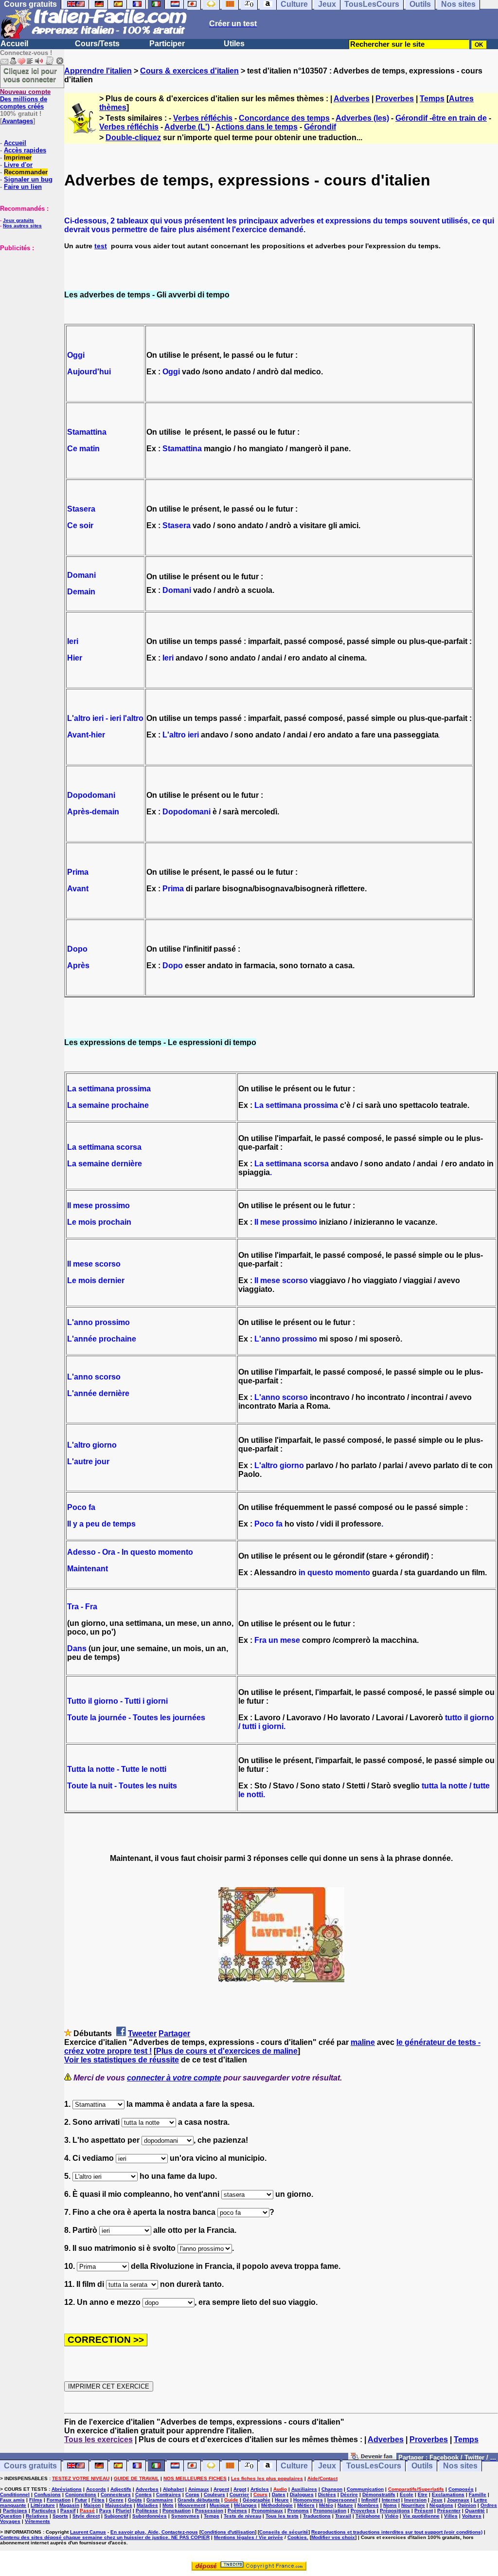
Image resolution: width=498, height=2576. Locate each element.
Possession (209, 2511)
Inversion (415, 2500)
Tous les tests (282, 2516)
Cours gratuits (30, 2466)
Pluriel (124, 2511)
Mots (168, 2505)
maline (363, 2042)
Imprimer (18, 157)
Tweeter (142, 2033)
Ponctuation (177, 2511)
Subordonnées (150, 2516)
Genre (116, 2500)
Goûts (135, 2500)
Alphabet (173, 2489)
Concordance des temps (284, 118)
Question (11, 2516)
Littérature (43, 2505)
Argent (221, 2489)
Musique (220, 2505)
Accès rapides (25, 150)
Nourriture (413, 2505)
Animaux (199, 2489)
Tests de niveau (242, 2516)
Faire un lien (23, 187)
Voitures (472, 2516)
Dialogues (302, 2494)
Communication (365, 2489)
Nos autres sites (22, 226)
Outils (422, 2466)
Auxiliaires (304, 2489)
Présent (424, 2511)
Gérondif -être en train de (441, 118)
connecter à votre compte (174, 2078)
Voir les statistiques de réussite (122, 2060)
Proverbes (395, 99)
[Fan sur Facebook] (372, 2457)
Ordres (489, 2505)
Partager (174, 2033)
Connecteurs (116, 2494)
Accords (96, 2489)
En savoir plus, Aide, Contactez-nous (154, 2532)
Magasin (69, 2505)
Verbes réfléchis (203, 118)
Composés (461, 2489)
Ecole (407, 2494)
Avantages (18, 121)
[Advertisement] (29, 300)
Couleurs (214, 2494)
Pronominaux (267, 2511)
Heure (282, 2500)
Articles (260, 2489)
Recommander (26, 172)
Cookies (297, 2537)
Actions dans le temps (257, 127)
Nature (345, 2505)
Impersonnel (342, 2500)
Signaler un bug (28, 179)
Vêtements (37, 2521)
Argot (240, 2489)
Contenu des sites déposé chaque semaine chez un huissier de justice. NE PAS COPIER (105, 2537)
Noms (390, 2505)
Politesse (147, 2511)
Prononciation (330, 2511)
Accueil (14, 44)
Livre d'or (18, 165)
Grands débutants (199, 2500)
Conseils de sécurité (284, 2532)
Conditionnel (15, 2494)
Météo (326, 2505)
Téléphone (368, 2516)
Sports (60, 2516)
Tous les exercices (98, 2439)
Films (36, 2500)
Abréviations (67, 2489)
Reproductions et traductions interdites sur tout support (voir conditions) (397, 2532)
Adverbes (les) (362, 118)
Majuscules (119, 2505)
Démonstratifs (379, 2494)
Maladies (147, 2505)
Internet (391, 2500)
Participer (167, 44)
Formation (59, 2500)
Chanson (332, 2489)
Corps (192, 2494)
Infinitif (369, 2500)
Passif (68, 2511)
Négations (441, 2505)
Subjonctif (116, 2516)
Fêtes (98, 2500)
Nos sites (460, 2466)
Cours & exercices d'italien (189, 71)
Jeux (327, 2466)
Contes (143, 2494)
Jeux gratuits (18, 220)
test (101, 246)
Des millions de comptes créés (25, 99)
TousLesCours (374, 2466)
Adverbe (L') (187, 127)
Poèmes (237, 2511)
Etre (423, 2494)
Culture (294, 2466)
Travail (343, 2516)
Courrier (239, 2494)
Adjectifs (121, 2489)
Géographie (257, 2500)
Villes (451, 2516)
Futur (81, 2500)
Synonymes (185, 2516)
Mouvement (192, 2505)
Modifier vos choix (333, 2537)
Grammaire (160, 2500)
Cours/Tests (97, 44)
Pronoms (298, 2511)
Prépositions (395, 2511)
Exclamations (448, 2494)
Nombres (368, 2505)
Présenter (449, 2511)
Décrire (349, 2494)
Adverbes (352, 99)
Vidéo (391, 2516)
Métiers (306, 2505)
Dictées (327, 2494)
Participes (15, 2511)
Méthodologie (277, 2505)
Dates (279, 2494)
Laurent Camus (88, 2532)
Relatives (37, 2516)
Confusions (47, 2494)
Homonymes (308, 2500)
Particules (44, 2511)
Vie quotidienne (421, 2516)
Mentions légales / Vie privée (249, 2537)
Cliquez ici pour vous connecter (30, 75)
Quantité (475, 2511)
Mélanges (245, 2505)
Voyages (10, 2521)
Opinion (467, 2505)
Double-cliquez (133, 138)
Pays (105, 2511)
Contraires (169, 2494)
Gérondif (320, 127)
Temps (432, 99)
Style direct (86, 2516)
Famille (478, 2494)
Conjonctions (81, 2494)
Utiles (234, 44)
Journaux (458, 2500)
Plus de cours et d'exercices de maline (227, 2051)
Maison (92, 2505)
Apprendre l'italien (98, 71)
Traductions (317, 2516)
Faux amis (12, 2500)
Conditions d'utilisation (228, 2532)
